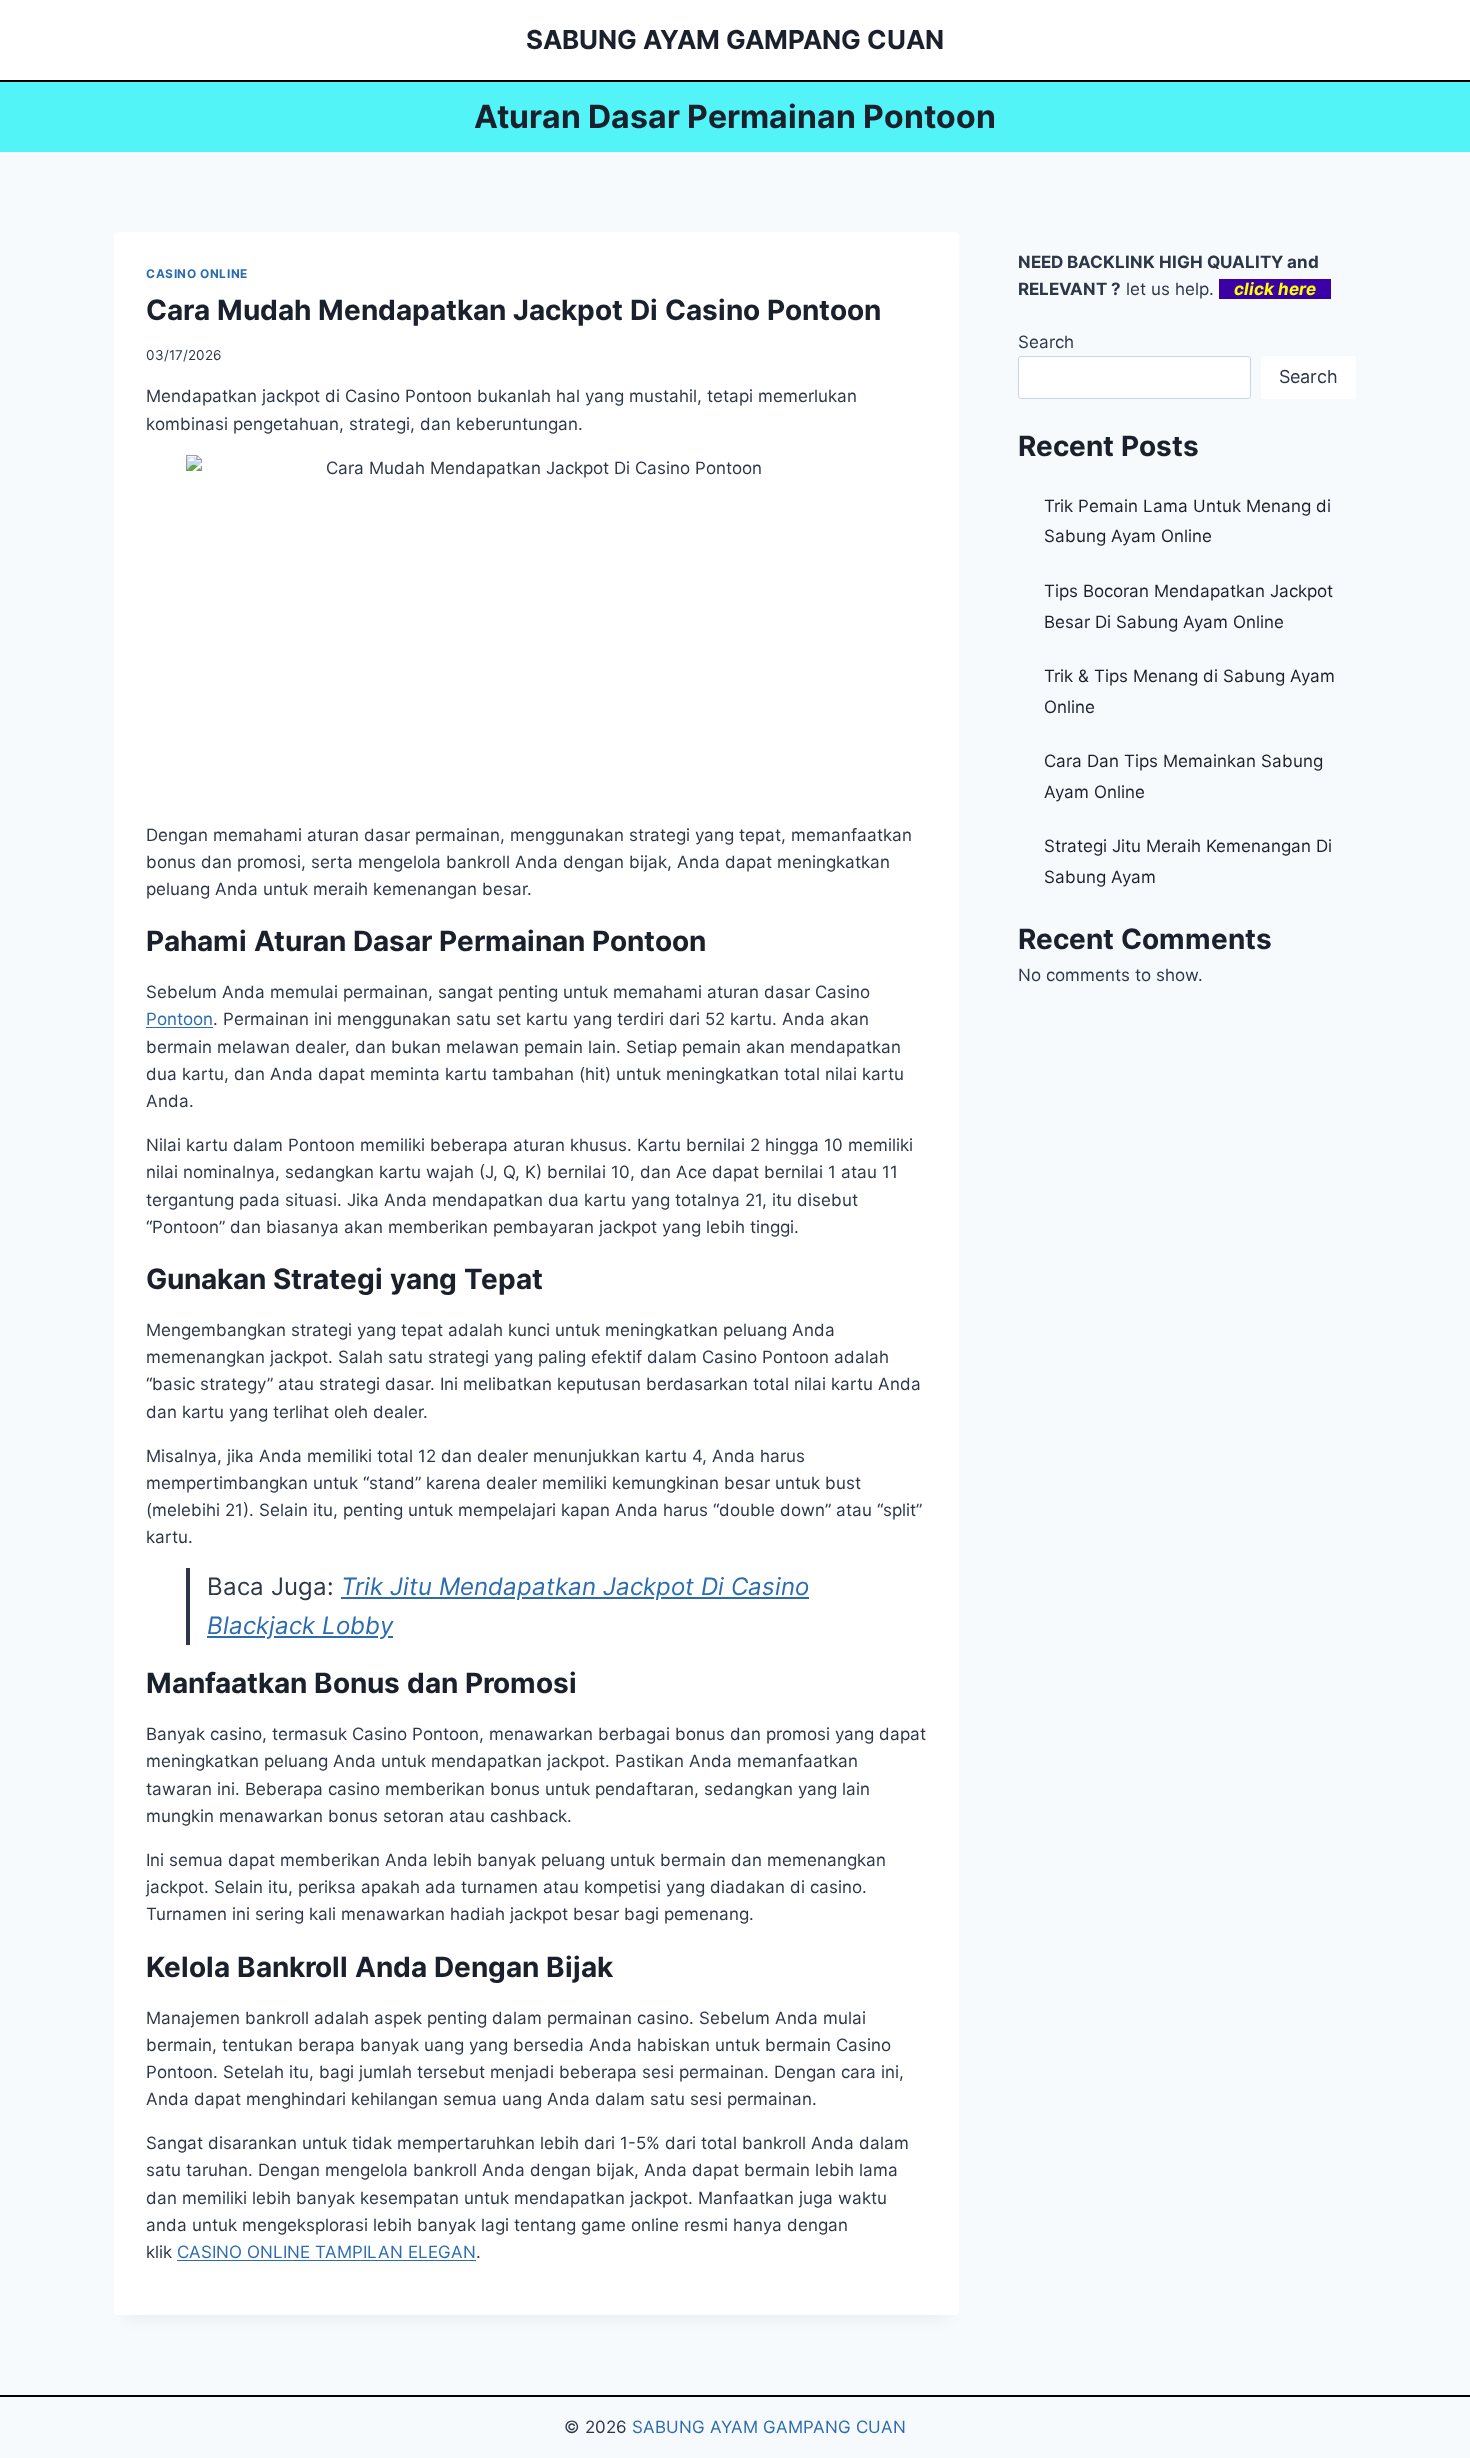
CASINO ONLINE (197, 273)
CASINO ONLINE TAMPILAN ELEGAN (326, 2252)
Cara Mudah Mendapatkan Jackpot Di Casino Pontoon (513, 310)
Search (1046, 342)
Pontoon (179, 1019)
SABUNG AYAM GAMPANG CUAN (769, 2427)
